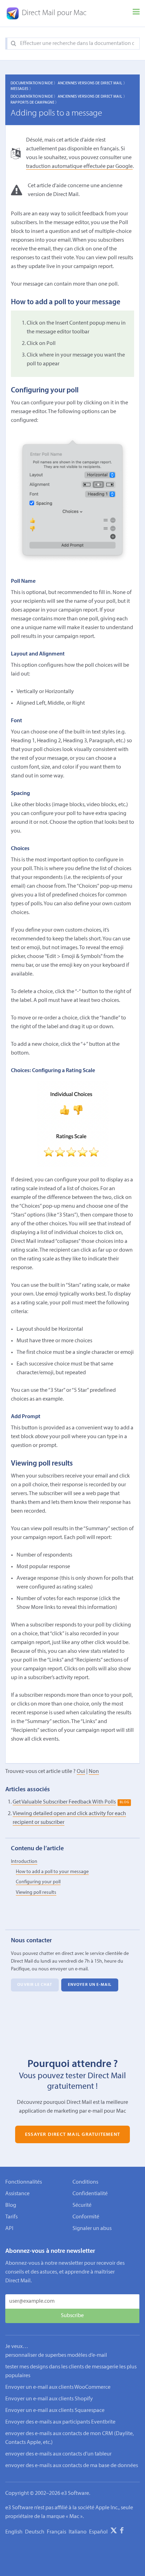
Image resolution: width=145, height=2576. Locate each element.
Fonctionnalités (24, 2182)
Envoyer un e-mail (90, 1985)
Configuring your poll (38, 1882)
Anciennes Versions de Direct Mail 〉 (92, 83)
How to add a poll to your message (52, 1872)
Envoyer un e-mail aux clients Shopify (49, 2399)
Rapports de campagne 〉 (35, 103)
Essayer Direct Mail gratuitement (72, 2134)
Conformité (86, 2217)
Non (94, 1772)
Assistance (17, 2194)
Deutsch (35, 2532)
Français (56, 2532)
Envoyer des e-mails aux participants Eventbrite (60, 2422)
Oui (81, 1772)
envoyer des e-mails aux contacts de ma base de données (72, 2466)
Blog (11, 2205)
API (9, 2229)
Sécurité (82, 2205)
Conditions (85, 2182)
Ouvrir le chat (35, 1985)
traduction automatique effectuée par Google (79, 167)
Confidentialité (90, 2194)
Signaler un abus (92, 2229)
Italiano (78, 2532)
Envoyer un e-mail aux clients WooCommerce (58, 2387)
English (14, 2532)
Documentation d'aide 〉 (34, 83)
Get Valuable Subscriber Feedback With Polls (64, 1802)
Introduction (24, 1862)
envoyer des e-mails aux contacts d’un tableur (58, 2454)
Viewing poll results (36, 1893)
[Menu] (136, 13)
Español (98, 2532)
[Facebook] (122, 2532)
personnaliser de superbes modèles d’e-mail (56, 2355)
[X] (114, 2532)
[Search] (14, 44)
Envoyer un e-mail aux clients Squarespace (55, 2411)
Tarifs (11, 2217)
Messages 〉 (22, 89)
